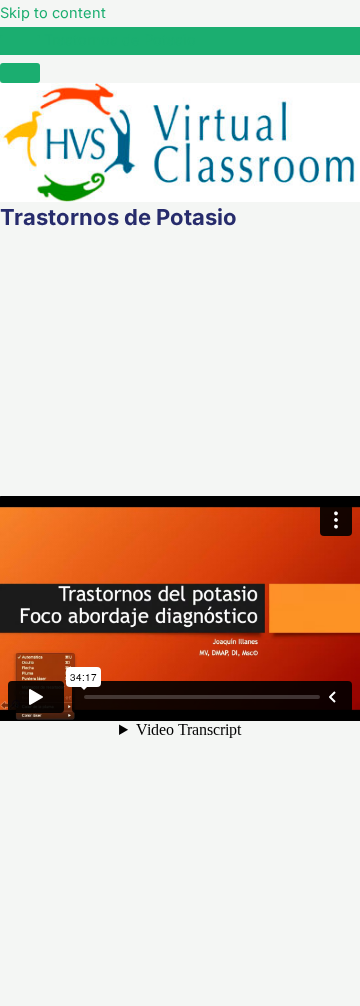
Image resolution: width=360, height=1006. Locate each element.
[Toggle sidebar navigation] (20, 45)
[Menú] (20, 73)
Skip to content (53, 13)
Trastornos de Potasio (120, 40)
